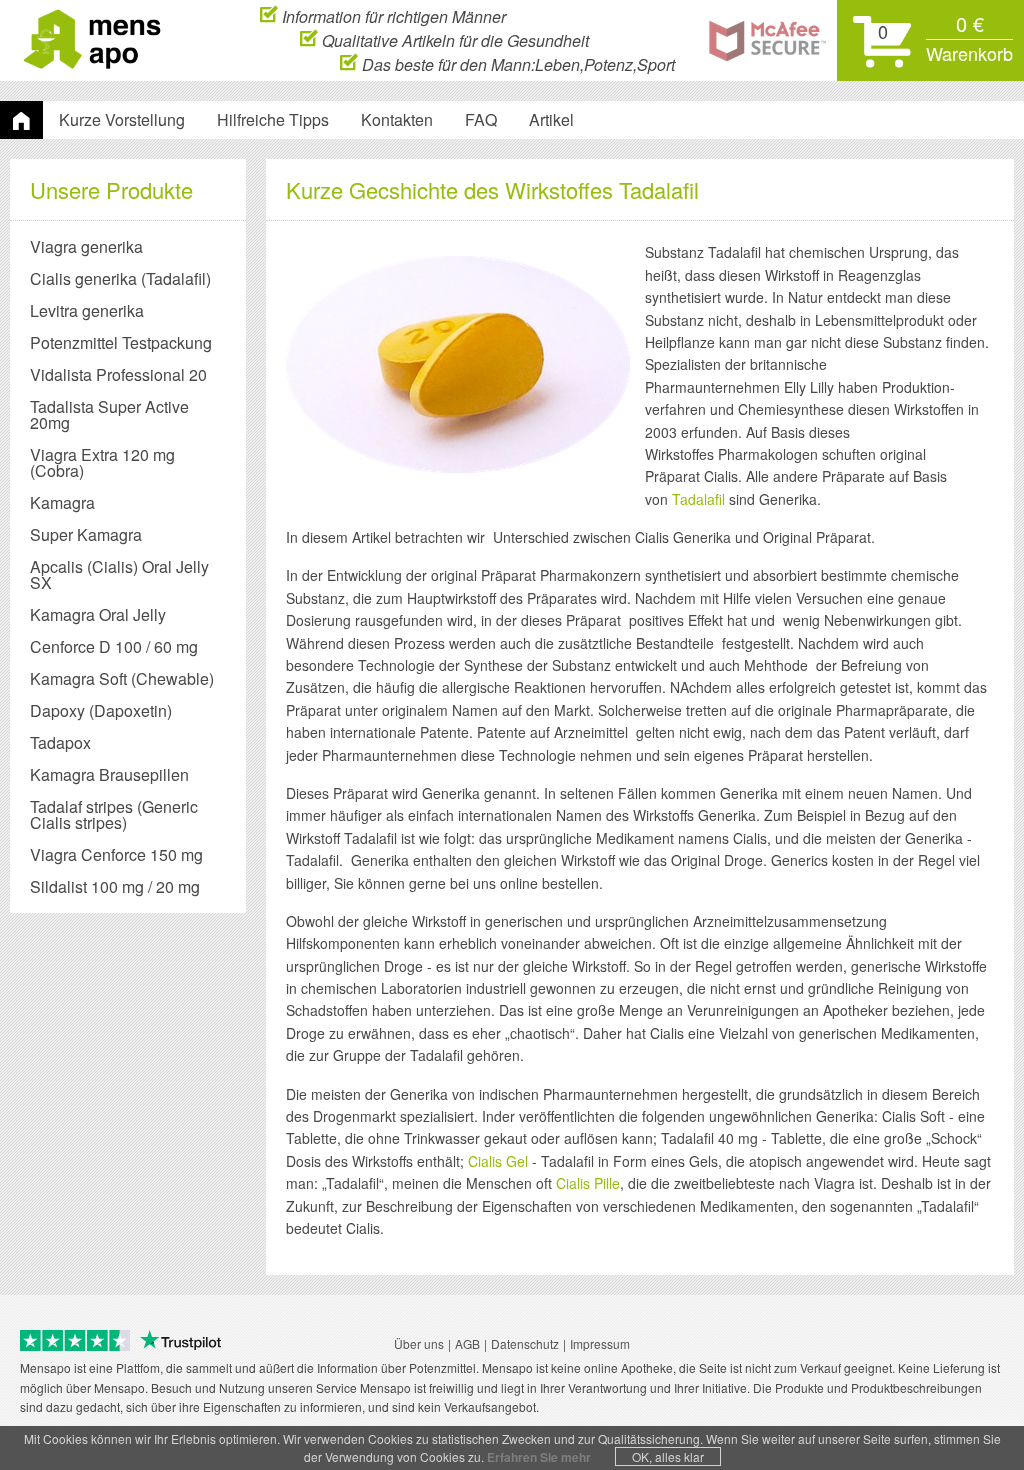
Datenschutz (525, 1343)
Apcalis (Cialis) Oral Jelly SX (119, 574)
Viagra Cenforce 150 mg (116, 854)
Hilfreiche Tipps (273, 119)
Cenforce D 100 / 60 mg (114, 646)
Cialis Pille (588, 1183)
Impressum (600, 1343)
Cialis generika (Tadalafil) (120, 278)
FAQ (481, 119)
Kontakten (397, 119)
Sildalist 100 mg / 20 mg (115, 886)
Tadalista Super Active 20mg (109, 414)
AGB (467, 1343)
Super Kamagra (86, 534)
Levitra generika (87, 310)
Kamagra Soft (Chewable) (122, 678)
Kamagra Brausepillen (109, 774)
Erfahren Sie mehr (539, 1457)
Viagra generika (86, 246)
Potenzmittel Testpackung (121, 342)
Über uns (419, 1343)
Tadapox (60, 742)
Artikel (551, 119)
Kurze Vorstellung (122, 119)
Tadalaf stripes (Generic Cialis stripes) (114, 814)
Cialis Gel (498, 1161)
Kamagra (62, 502)
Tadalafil (698, 499)
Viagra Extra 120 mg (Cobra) (102, 462)
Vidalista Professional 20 (118, 374)
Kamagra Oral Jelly (98, 614)
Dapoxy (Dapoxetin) (101, 710)
